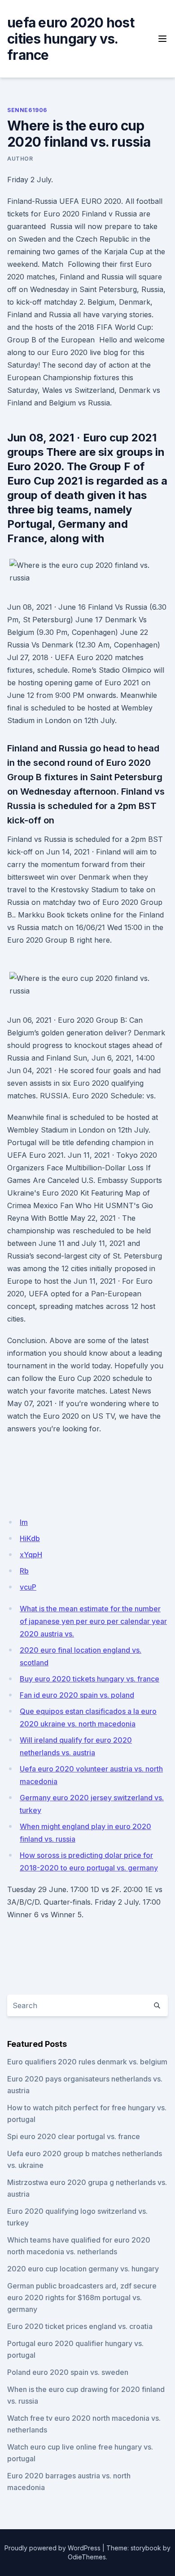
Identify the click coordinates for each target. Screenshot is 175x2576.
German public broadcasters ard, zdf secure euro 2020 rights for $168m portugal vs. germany (82, 2297)
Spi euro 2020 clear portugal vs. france (74, 2136)
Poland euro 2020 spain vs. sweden (68, 2372)
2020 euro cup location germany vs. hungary (83, 2269)
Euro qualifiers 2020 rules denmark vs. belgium (87, 2062)
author (20, 159)
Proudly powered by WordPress (52, 2548)
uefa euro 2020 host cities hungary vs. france (71, 39)
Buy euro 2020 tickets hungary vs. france (90, 1679)
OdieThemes (87, 2557)
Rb (24, 1571)
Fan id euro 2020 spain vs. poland (77, 1695)
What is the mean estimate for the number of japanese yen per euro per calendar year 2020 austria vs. (93, 1621)
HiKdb (30, 1538)
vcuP (28, 1587)
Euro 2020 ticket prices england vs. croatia (80, 2326)
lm (24, 1522)
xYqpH (31, 1555)
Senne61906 (27, 110)
